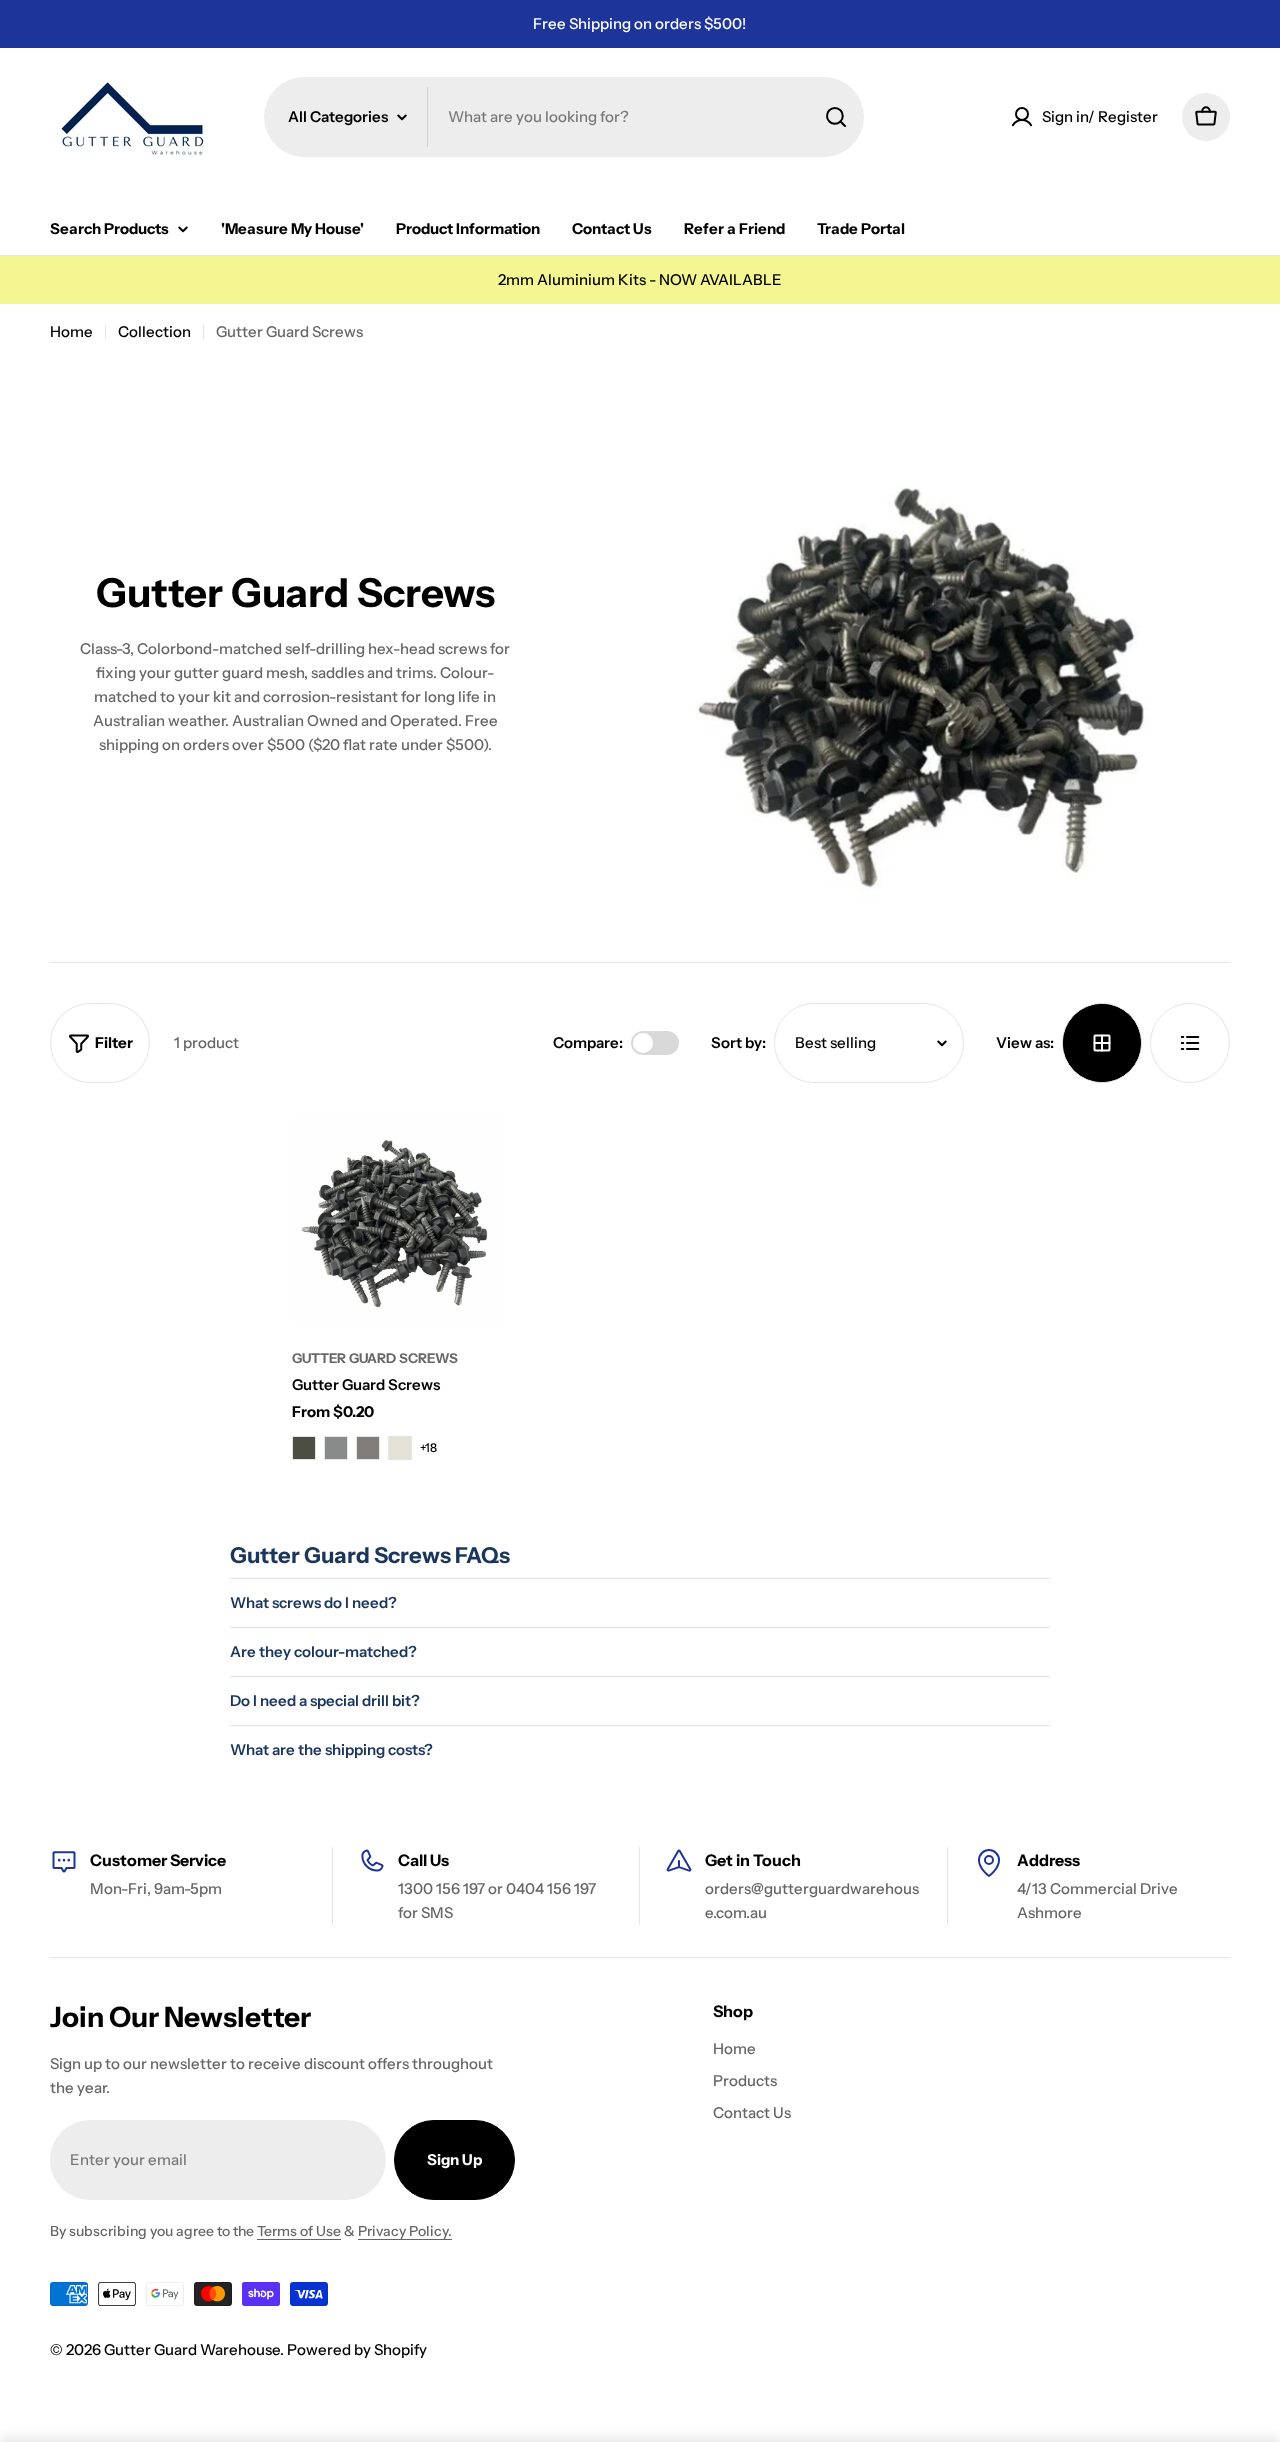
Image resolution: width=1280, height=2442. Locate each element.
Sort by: (738, 1042)
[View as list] (1190, 1043)
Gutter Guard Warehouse (192, 2349)
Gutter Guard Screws (375, 1358)
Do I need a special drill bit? (325, 1700)
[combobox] (564, 117)
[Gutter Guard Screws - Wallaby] (368, 1448)
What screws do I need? (313, 1602)
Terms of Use (299, 2231)
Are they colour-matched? (323, 1651)
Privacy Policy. (405, 2231)
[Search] (836, 117)
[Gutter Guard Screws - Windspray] (336, 1448)
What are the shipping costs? (331, 1749)
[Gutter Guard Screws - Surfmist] (400, 1448)
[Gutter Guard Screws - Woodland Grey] (304, 1448)
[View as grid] (1102, 1043)
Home (71, 331)
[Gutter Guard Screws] (398, 1221)
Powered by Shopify (357, 2349)
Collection (154, 331)
